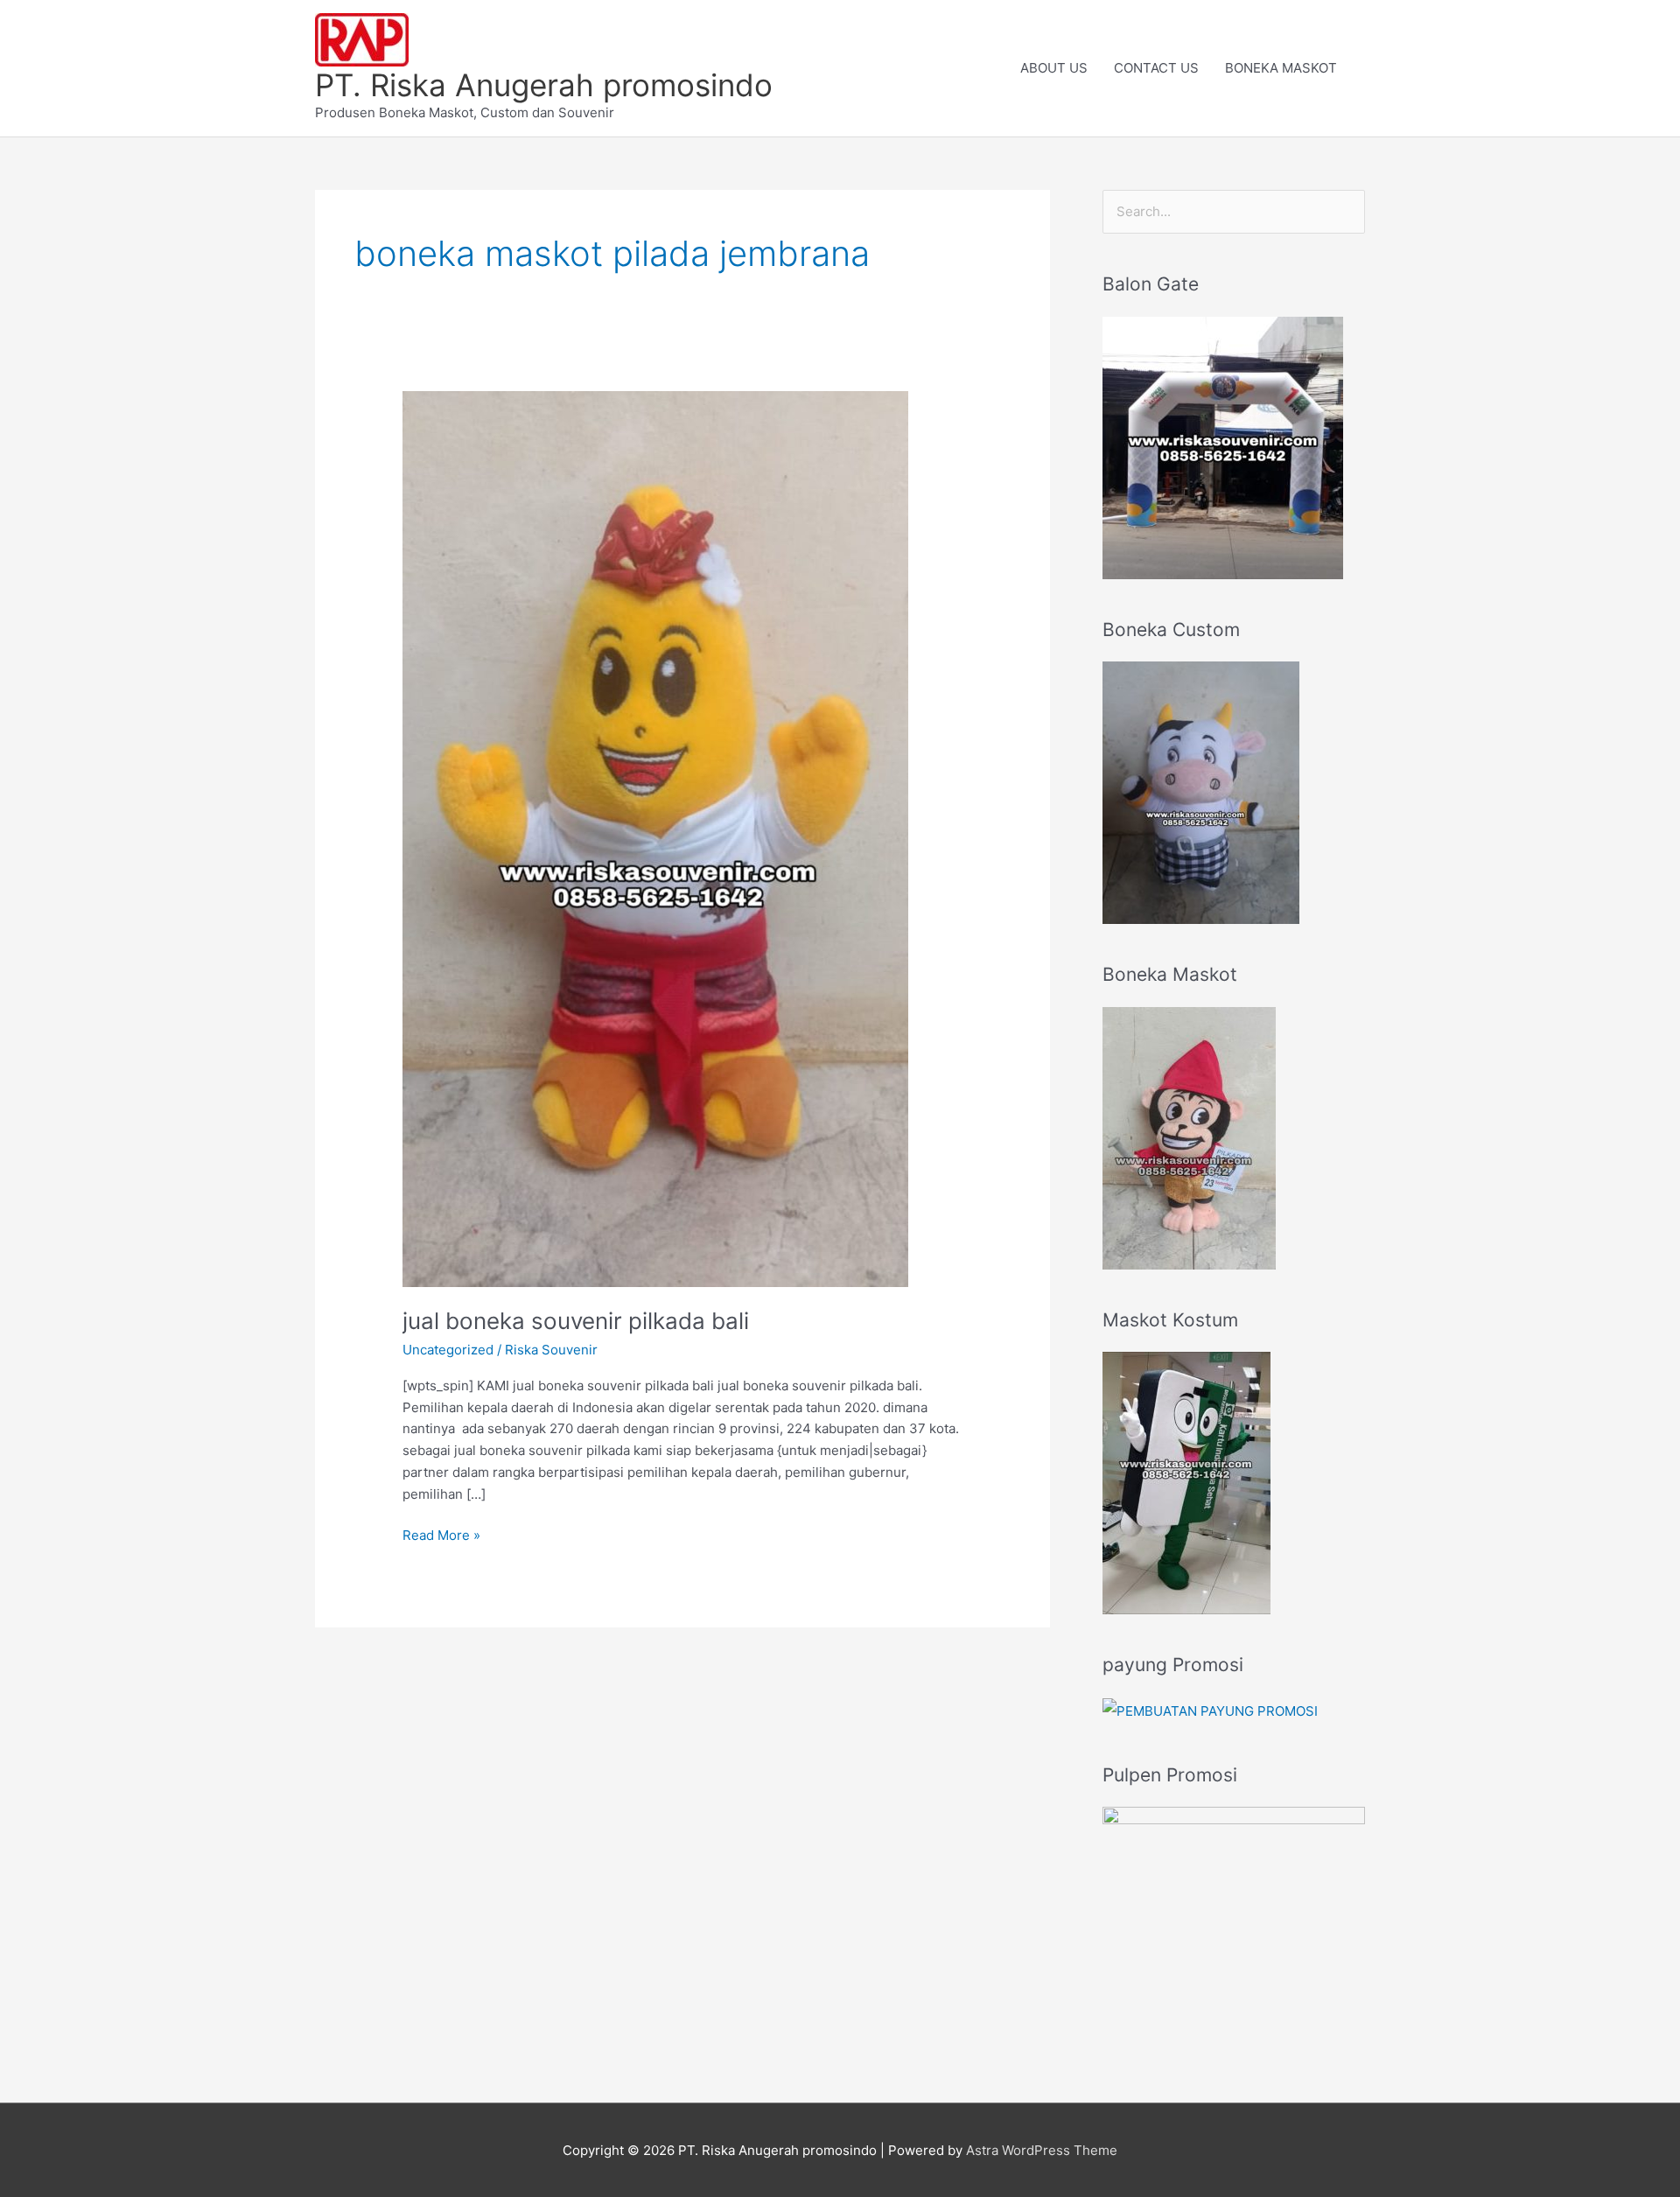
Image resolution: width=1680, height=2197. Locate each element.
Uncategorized (448, 1350)
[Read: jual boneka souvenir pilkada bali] (655, 838)
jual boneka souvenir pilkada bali (576, 1321)
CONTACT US (1156, 68)
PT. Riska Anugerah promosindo (544, 85)
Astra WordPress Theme (1042, 2150)
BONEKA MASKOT (1281, 68)
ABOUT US (1054, 68)
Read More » (441, 1534)
